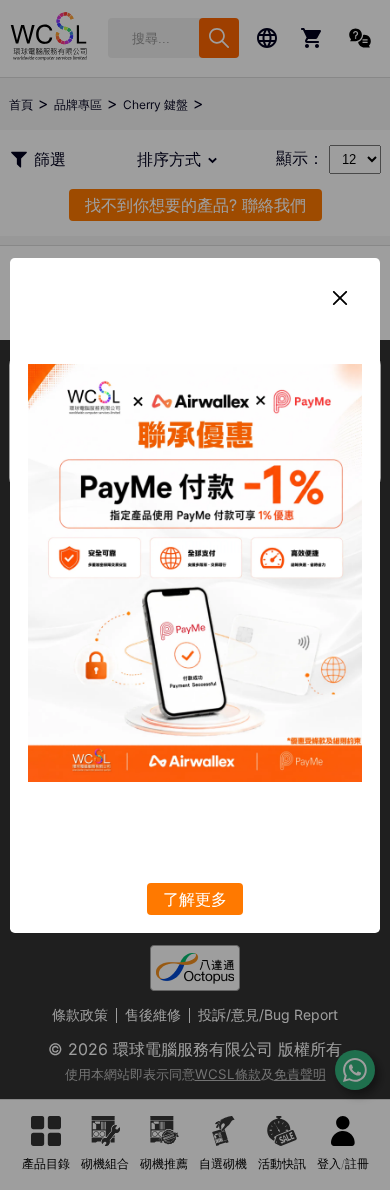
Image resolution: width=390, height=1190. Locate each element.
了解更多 (195, 899)
